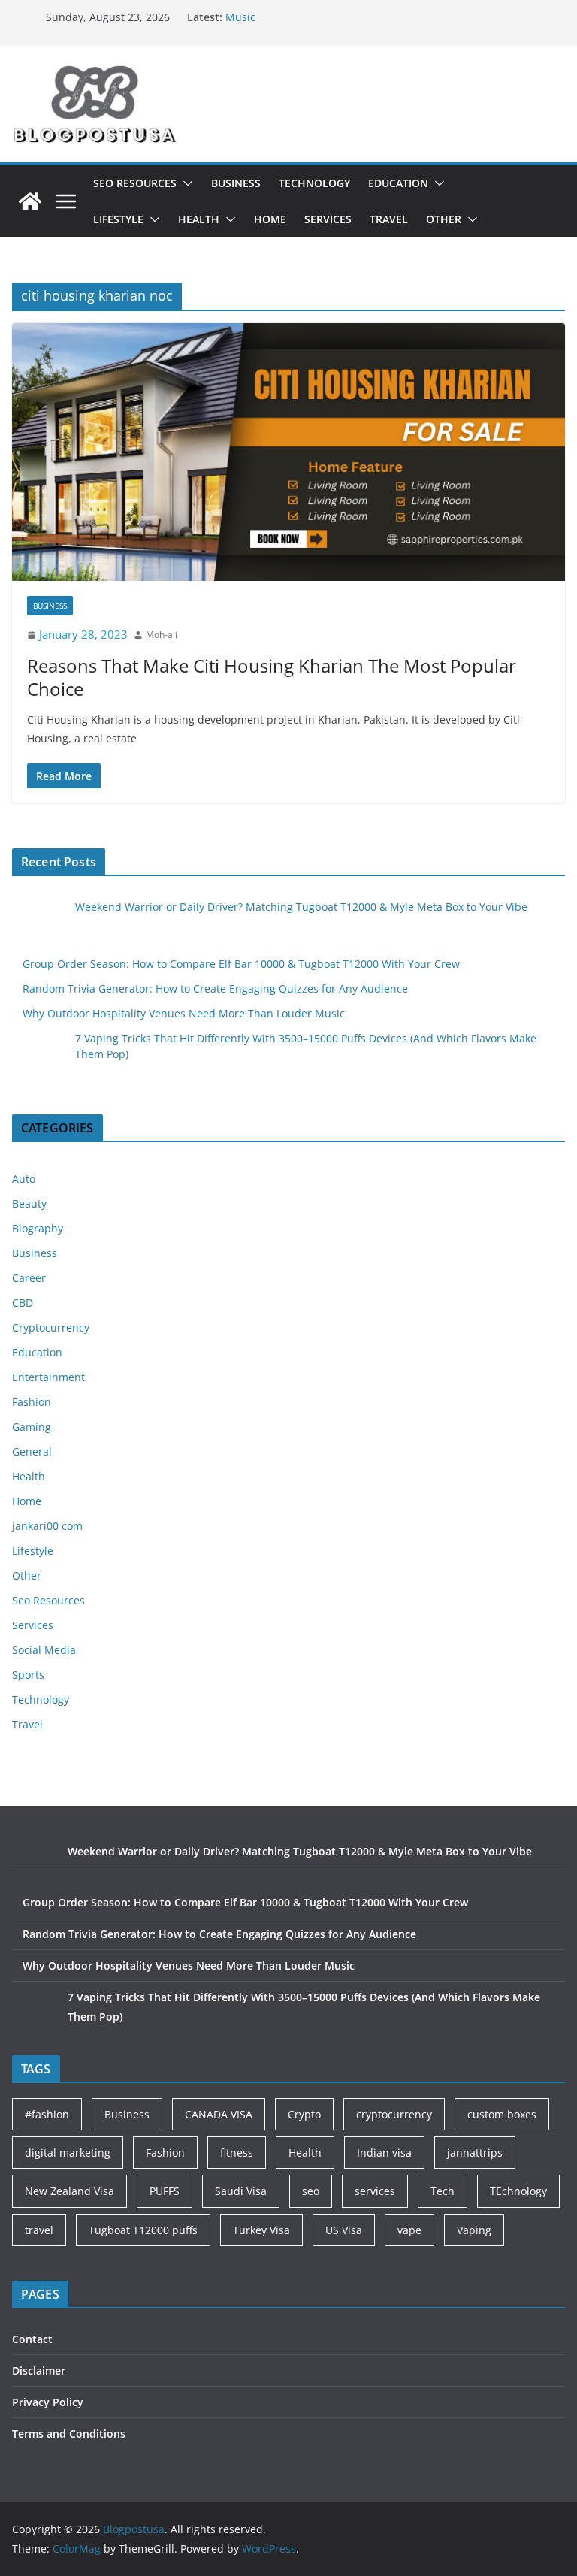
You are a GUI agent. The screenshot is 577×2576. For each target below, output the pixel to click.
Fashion (32, 1402)
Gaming (32, 1427)
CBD (23, 1303)
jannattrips (475, 2153)
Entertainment (48, 1377)
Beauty (29, 1203)
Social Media (44, 1650)
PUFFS (165, 2191)
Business (236, 183)
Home (270, 219)
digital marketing (68, 2153)
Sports (28, 1675)
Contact (32, 2339)
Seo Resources (135, 183)
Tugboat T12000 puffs (143, 2230)
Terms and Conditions (69, 2434)
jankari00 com (47, 1526)
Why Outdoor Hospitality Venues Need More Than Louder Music (184, 1013)
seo (311, 2191)
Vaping (474, 2230)
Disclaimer (39, 2370)
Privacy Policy (48, 2402)
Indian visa (384, 2153)
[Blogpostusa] (30, 201)
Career (29, 1278)
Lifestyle (118, 219)
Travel (389, 219)
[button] (185, 183)
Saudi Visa (241, 2191)
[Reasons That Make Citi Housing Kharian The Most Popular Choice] (288, 452)
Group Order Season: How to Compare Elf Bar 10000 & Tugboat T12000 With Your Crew (241, 964)
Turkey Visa (261, 2230)
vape (409, 2230)
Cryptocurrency (51, 1327)
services (375, 2191)
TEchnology (518, 2191)
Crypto (304, 2114)
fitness (237, 2153)
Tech (443, 2191)
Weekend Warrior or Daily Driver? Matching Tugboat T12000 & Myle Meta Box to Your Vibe (301, 907)
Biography (38, 1228)
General (32, 1451)
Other (444, 219)
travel (39, 2230)
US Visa (344, 2230)
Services (328, 219)
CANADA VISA (219, 2114)
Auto (24, 1179)
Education (398, 183)
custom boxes (502, 2114)
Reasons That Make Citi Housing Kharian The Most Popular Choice (272, 677)
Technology (314, 183)
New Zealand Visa (69, 2191)
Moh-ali (162, 635)
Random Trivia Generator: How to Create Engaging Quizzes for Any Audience (215, 989)
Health (199, 219)
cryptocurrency (394, 2114)
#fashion (47, 2114)
